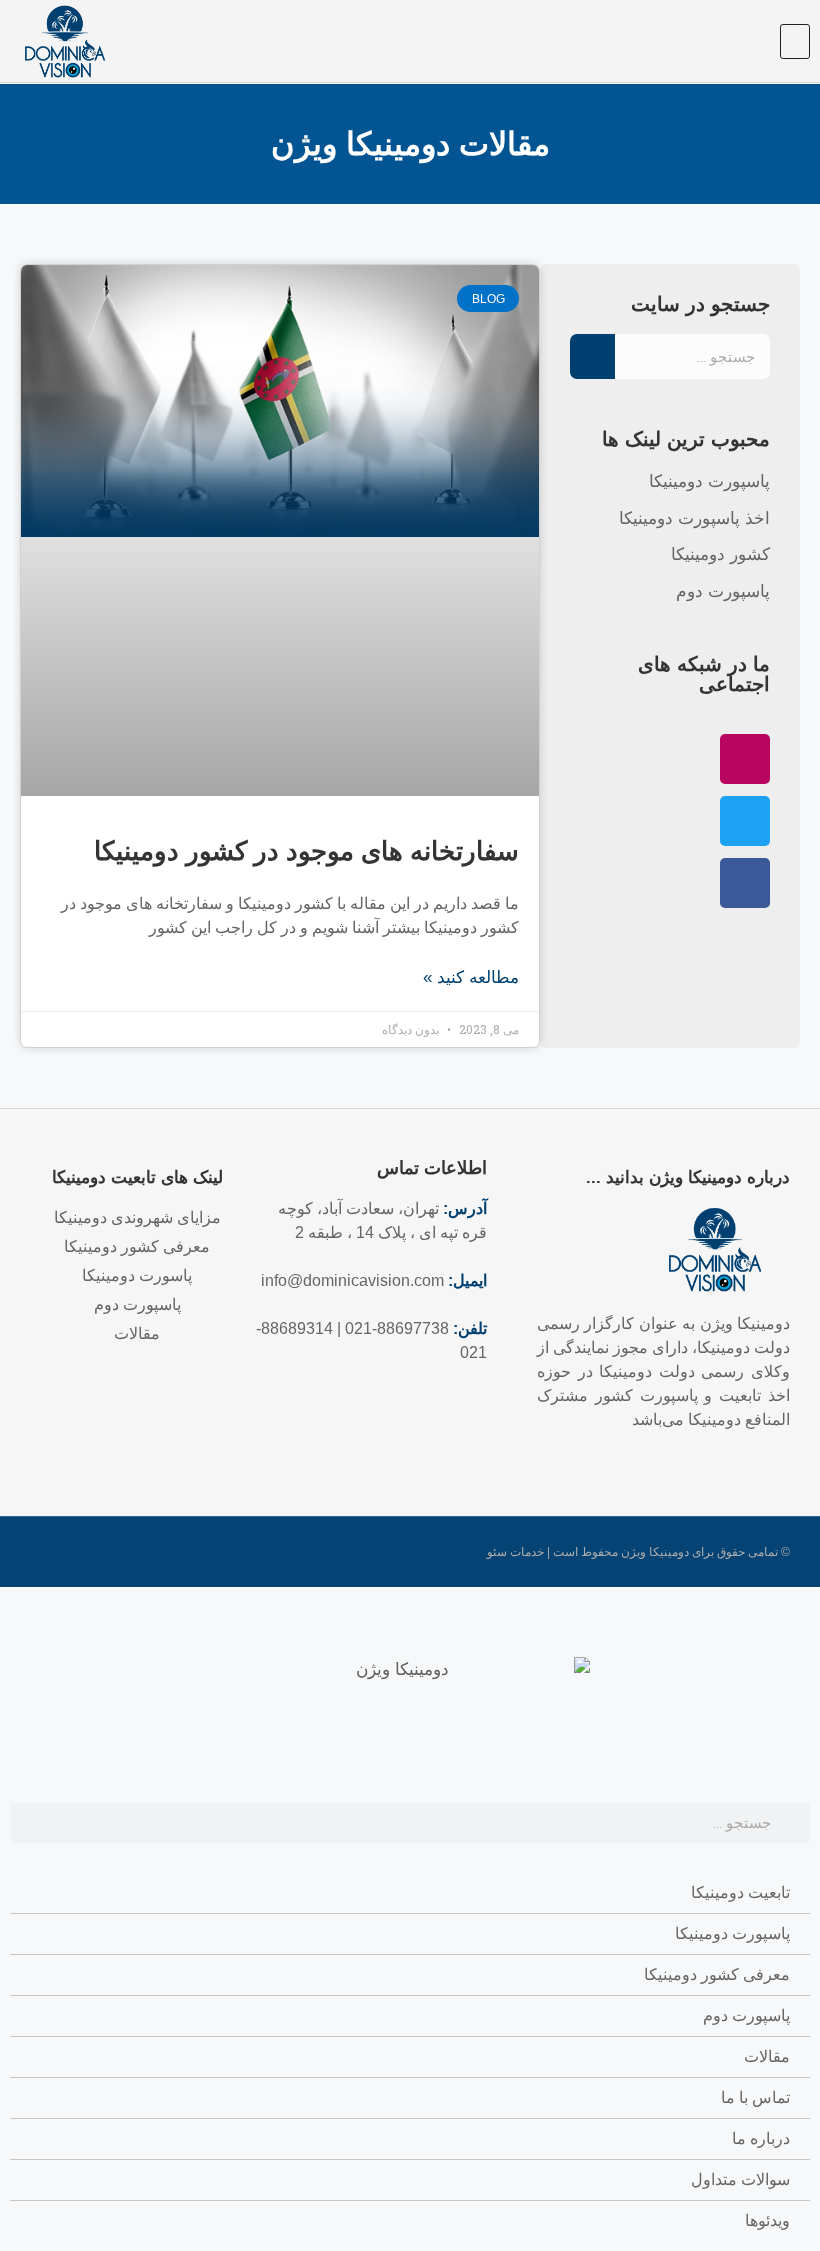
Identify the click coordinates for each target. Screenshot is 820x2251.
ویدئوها (767, 2220)
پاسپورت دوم (746, 2015)
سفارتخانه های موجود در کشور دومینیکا (306, 851)
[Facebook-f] (155, 1399)
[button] (795, 41)
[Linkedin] (190, 1399)
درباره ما (761, 2138)
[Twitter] (745, 821)
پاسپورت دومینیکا (732, 1933)
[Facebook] (745, 883)
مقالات (767, 2056)
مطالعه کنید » (471, 977)
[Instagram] (745, 759)
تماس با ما (755, 2097)
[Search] (592, 356)
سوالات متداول (740, 2179)
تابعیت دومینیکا (740, 1892)
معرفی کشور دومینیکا (717, 1974)
